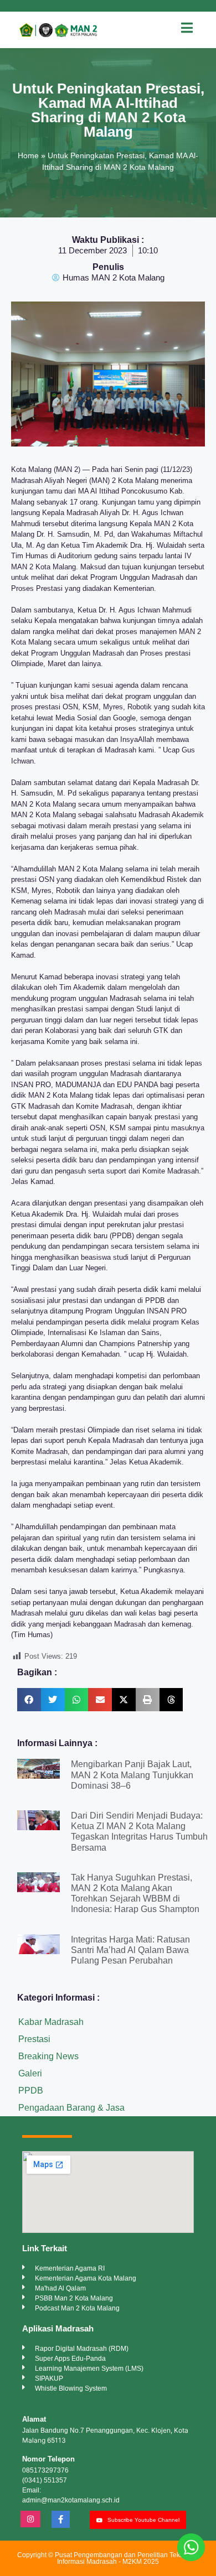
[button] (29, 1700)
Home (28, 155)
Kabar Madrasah (51, 2022)
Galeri (30, 2073)
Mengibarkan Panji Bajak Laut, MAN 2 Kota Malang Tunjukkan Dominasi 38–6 (132, 1775)
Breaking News (48, 2056)
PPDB (31, 2091)
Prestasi (34, 2039)
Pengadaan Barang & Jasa (71, 2108)
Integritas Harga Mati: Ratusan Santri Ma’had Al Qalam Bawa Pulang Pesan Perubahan (130, 1950)
